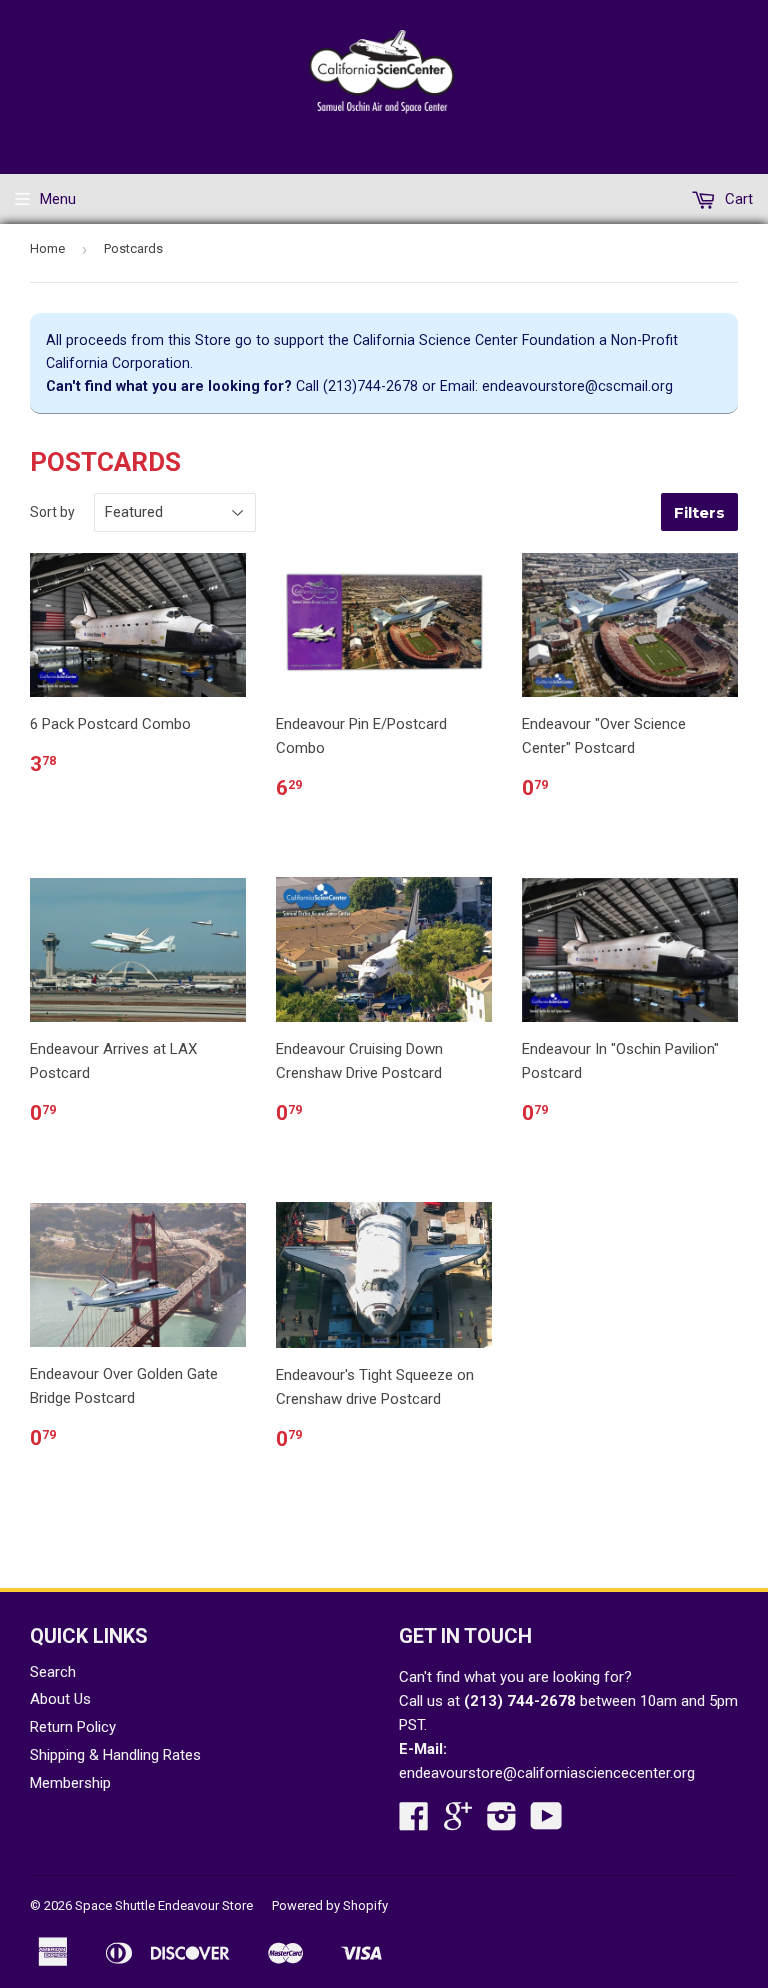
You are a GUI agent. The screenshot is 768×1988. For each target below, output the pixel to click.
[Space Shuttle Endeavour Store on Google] (458, 1823)
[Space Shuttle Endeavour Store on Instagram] (502, 1823)
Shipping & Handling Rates (115, 1755)
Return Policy (73, 1727)
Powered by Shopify (330, 1905)
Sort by (52, 512)
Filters (699, 512)
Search (53, 1672)
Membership (70, 1783)
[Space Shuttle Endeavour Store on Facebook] (414, 1823)
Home (47, 248)
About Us (60, 1699)
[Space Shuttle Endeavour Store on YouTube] (546, 1823)
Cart (737, 199)
